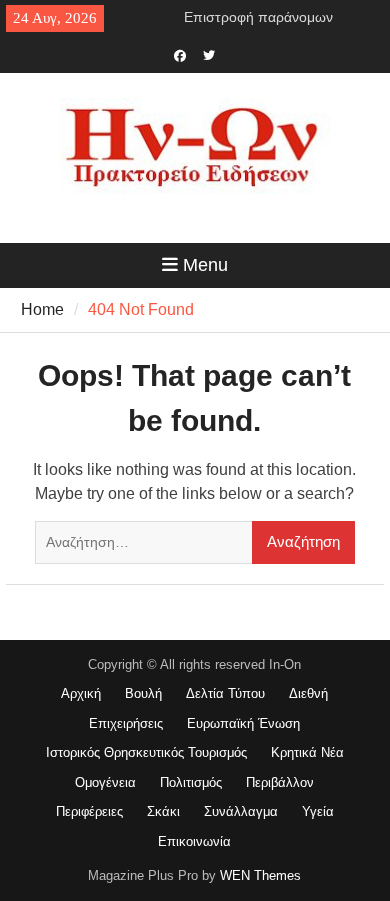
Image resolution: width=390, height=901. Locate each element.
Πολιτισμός (191, 782)
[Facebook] (180, 54)
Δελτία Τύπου (225, 693)
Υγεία (318, 811)
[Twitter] (209, 54)
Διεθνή (308, 693)
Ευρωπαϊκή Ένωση (243, 723)
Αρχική (81, 693)
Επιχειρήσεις (126, 723)
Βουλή (143, 693)
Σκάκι (163, 811)
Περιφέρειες (89, 811)
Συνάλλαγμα (241, 811)
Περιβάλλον (280, 782)
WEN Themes (260, 875)
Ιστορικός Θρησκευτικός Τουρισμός (146, 752)
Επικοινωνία (194, 841)
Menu (205, 265)
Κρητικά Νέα (307, 752)
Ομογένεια (105, 782)
